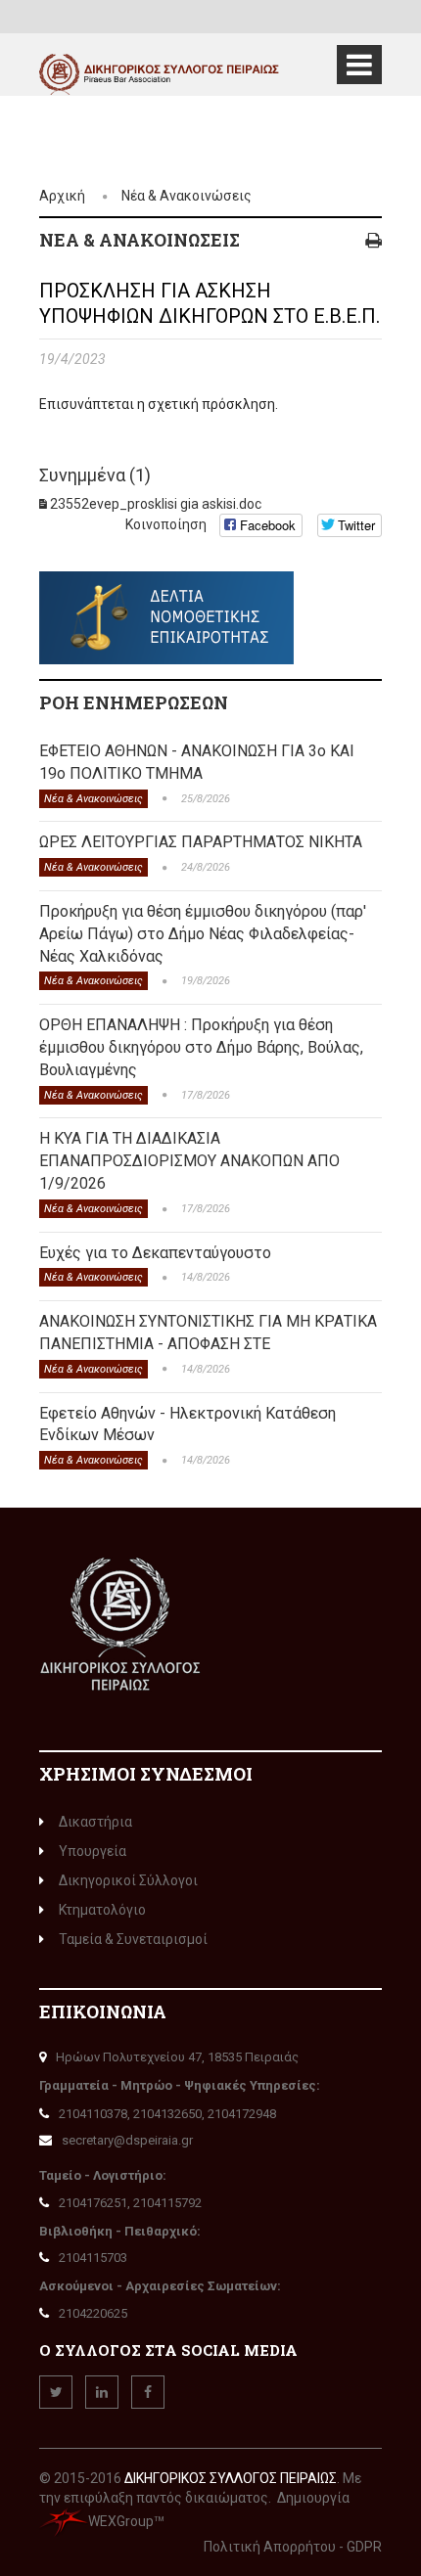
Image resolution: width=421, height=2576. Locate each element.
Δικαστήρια (95, 1822)
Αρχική (62, 196)
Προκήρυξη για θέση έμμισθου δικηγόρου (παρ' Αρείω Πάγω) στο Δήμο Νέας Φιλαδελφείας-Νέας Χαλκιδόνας (203, 934)
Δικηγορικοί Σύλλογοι (128, 1880)
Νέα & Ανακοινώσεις (187, 196)
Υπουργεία (93, 1851)
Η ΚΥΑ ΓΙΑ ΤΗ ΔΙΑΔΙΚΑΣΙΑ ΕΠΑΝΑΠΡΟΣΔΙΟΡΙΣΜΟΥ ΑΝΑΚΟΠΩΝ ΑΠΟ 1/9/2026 (189, 1161)
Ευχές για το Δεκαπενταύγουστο (155, 1253)
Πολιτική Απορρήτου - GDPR (293, 2547)
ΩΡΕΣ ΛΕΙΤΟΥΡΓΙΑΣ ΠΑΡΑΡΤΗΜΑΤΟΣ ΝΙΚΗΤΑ (201, 842)
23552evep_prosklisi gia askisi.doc (156, 504)
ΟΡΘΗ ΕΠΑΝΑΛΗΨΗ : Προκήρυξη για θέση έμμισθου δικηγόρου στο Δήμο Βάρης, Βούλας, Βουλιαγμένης (201, 1047)
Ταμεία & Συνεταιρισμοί (133, 1939)
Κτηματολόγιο (102, 1910)
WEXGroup (121, 2521)
